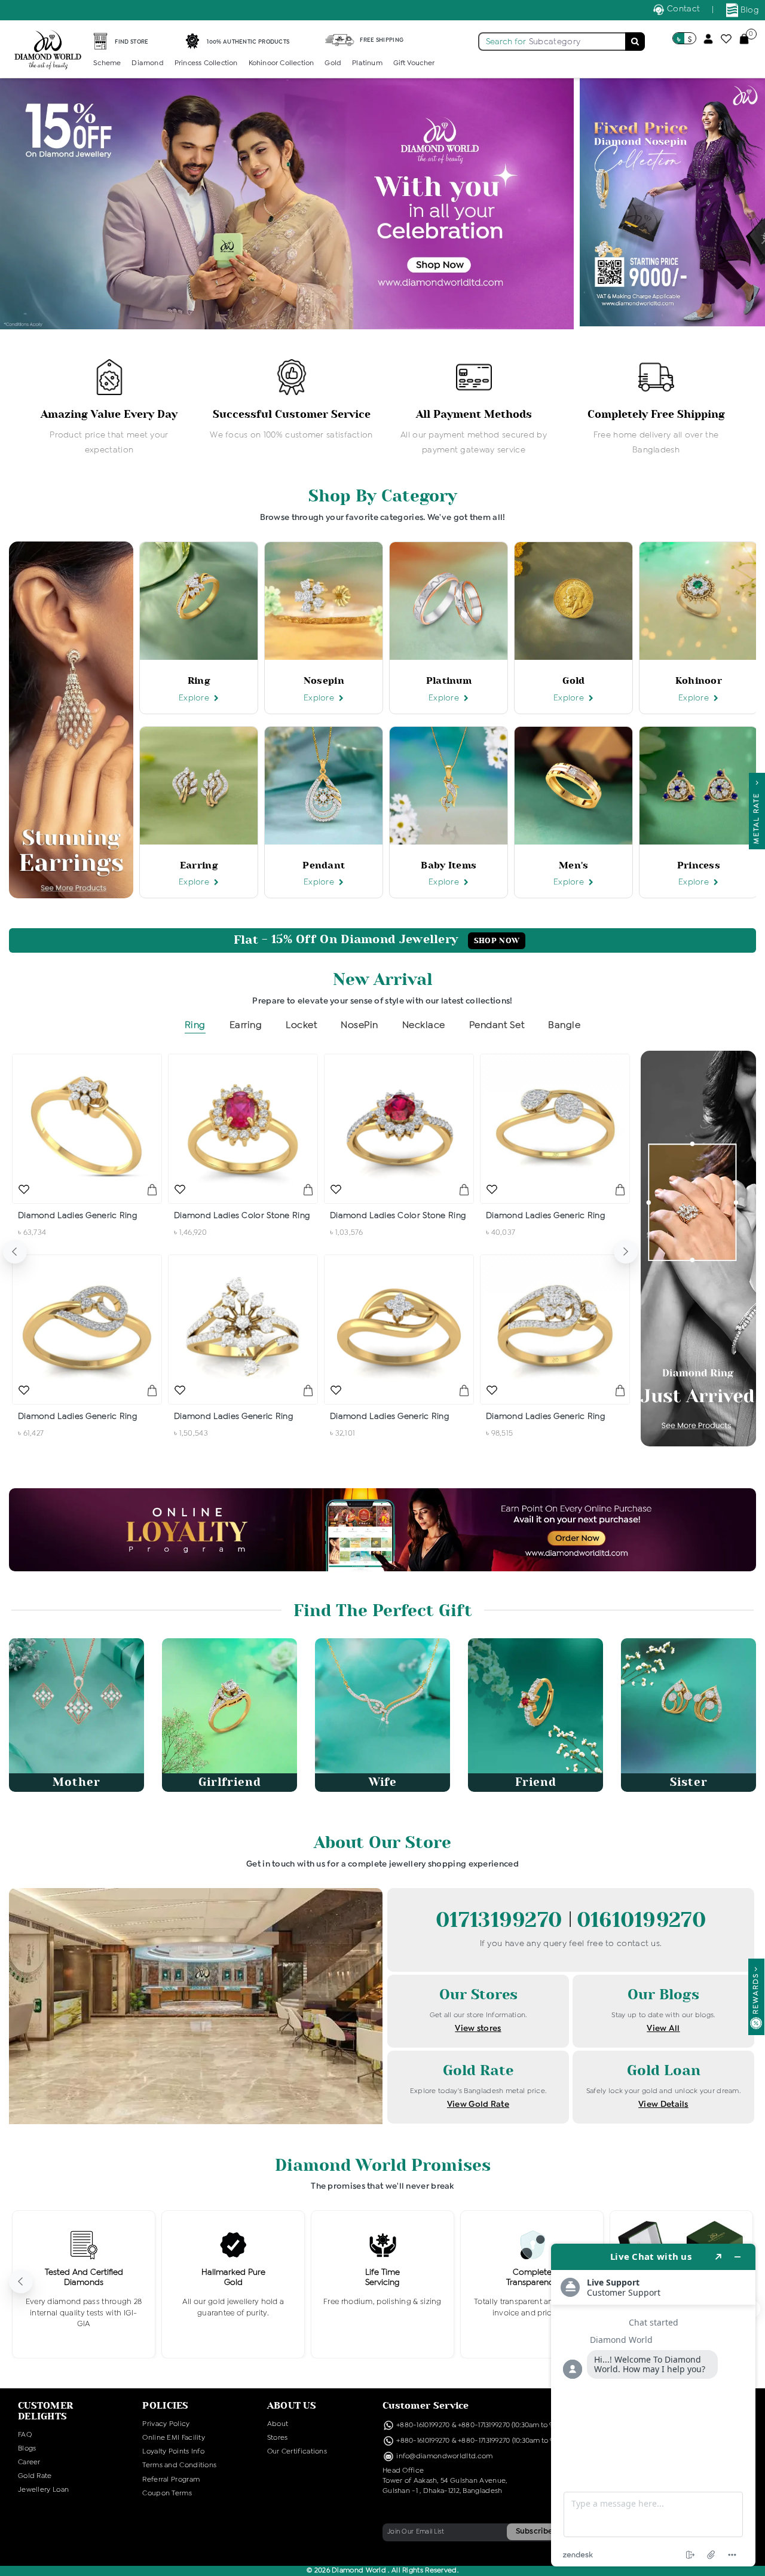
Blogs (27, 2449)
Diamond (147, 63)
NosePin (359, 1025)
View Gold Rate (478, 2104)
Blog (749, 10)
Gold (333, 63)
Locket (301, 1025)
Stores (278, 2438)
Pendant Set (497, 1025)
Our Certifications (297, 2452)
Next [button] (626, 1252)
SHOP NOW (497, 941)
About (278, 2424)
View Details (663, 2104)
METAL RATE (757, 815)
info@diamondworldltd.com (444, 2456)
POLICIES (165, 2405)
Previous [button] (15, 1252)
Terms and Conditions (179, 2465)
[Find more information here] (653, 2405)
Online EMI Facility (174, 2438)
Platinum (367, 63)
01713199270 (502, 1920)
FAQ (25, 2435)
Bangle (564, 1025)
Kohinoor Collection (281, 63)
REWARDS (756, 1994)
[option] (109, 408)
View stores (478, 2029)
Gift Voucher (414, 63)
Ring (195, 1025)
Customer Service (426, 2405)
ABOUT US (292, 2405)
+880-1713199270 (484, 2425)
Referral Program (171, 2480)
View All (663, 2029)
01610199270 (641, 1920)
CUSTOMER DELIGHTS (45, 2411)
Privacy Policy (166, 2424)
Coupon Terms (167, 2494)
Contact (682, 9)
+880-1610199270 (424, 2425)
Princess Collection (206, 63)
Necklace (424, 1025)
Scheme (107, 63)
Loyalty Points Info (173, 2452)
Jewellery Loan (43, 2490)
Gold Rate (35, 2476)
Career (29, 2462)
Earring (246, 1025)
